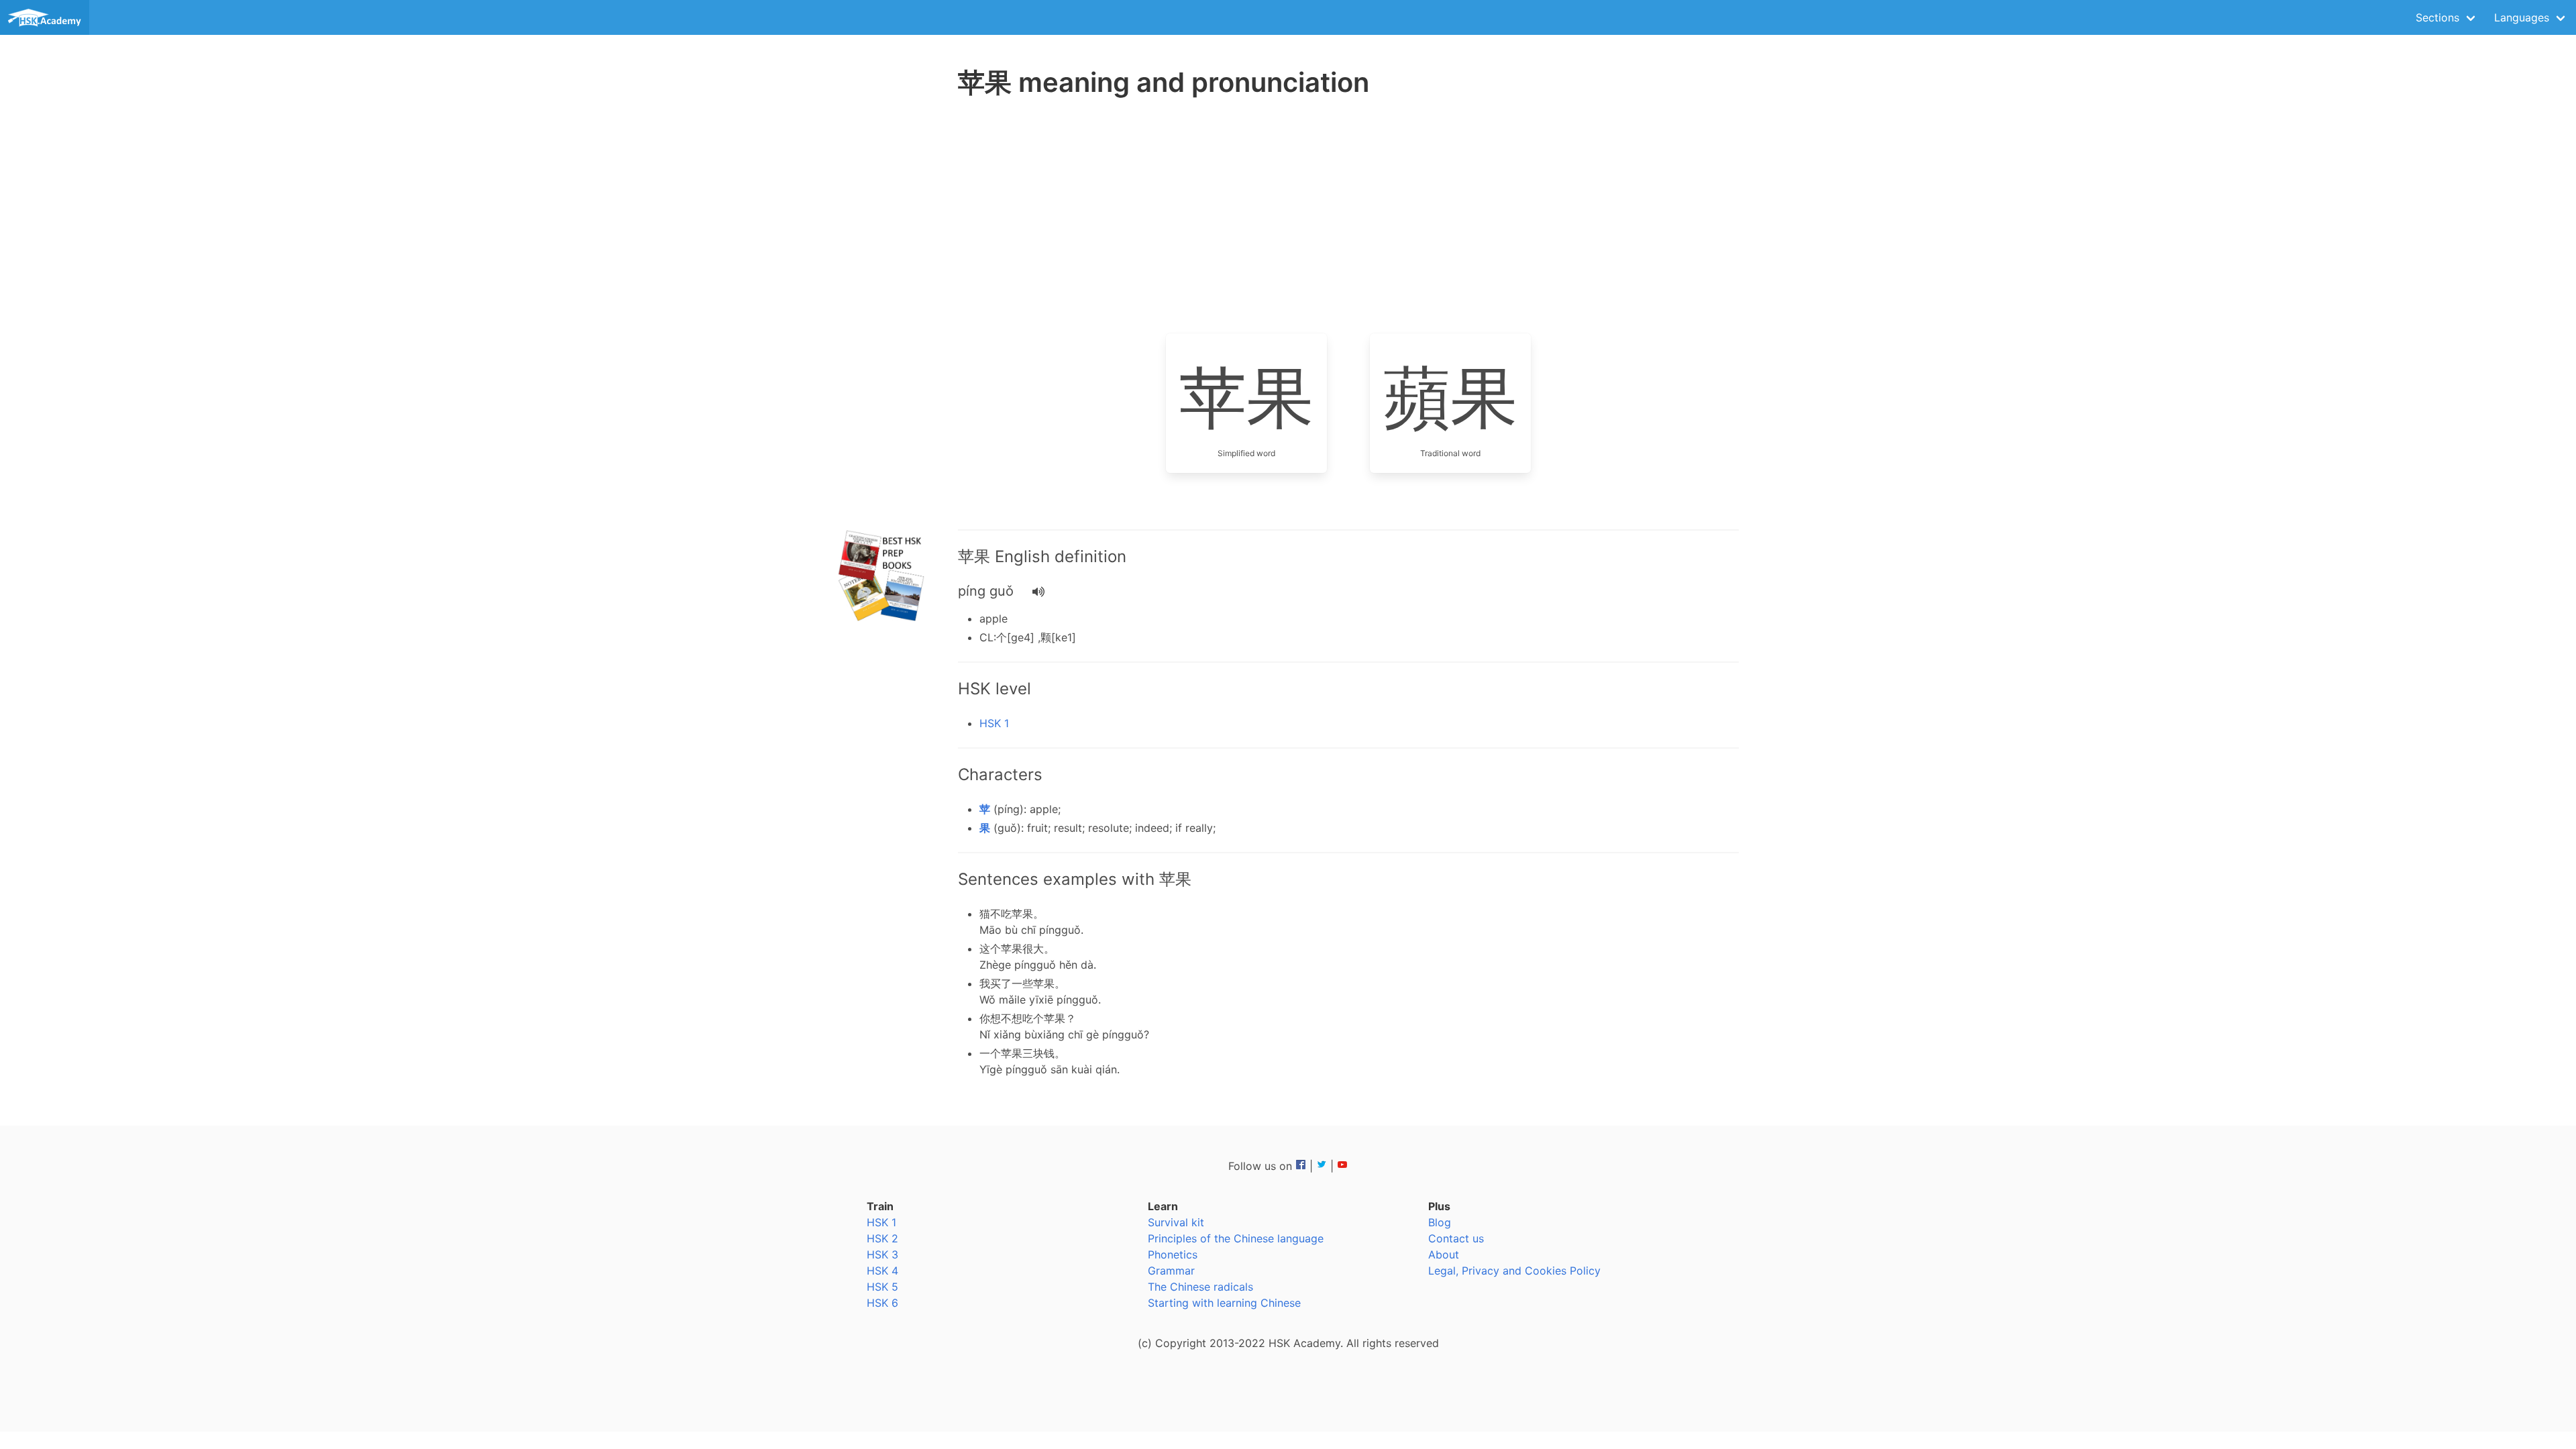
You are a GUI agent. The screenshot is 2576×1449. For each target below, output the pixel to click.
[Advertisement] (883, 315)
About (1444, 1254)
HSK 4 (882, 1271)
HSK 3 (882, 1254)
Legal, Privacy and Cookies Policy (1514, 1271)
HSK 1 (994, 723)
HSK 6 (882, 1303)
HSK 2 (882, 1238)
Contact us (1456, 1238)
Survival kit (1176, 1222)
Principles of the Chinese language (1236, 1238)
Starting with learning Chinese (1224, 1303)
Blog (1440, 1222)
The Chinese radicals (1200, 1287)
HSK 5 (882, 1287)
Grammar (1171, 1271)
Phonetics (1173, 1254)
